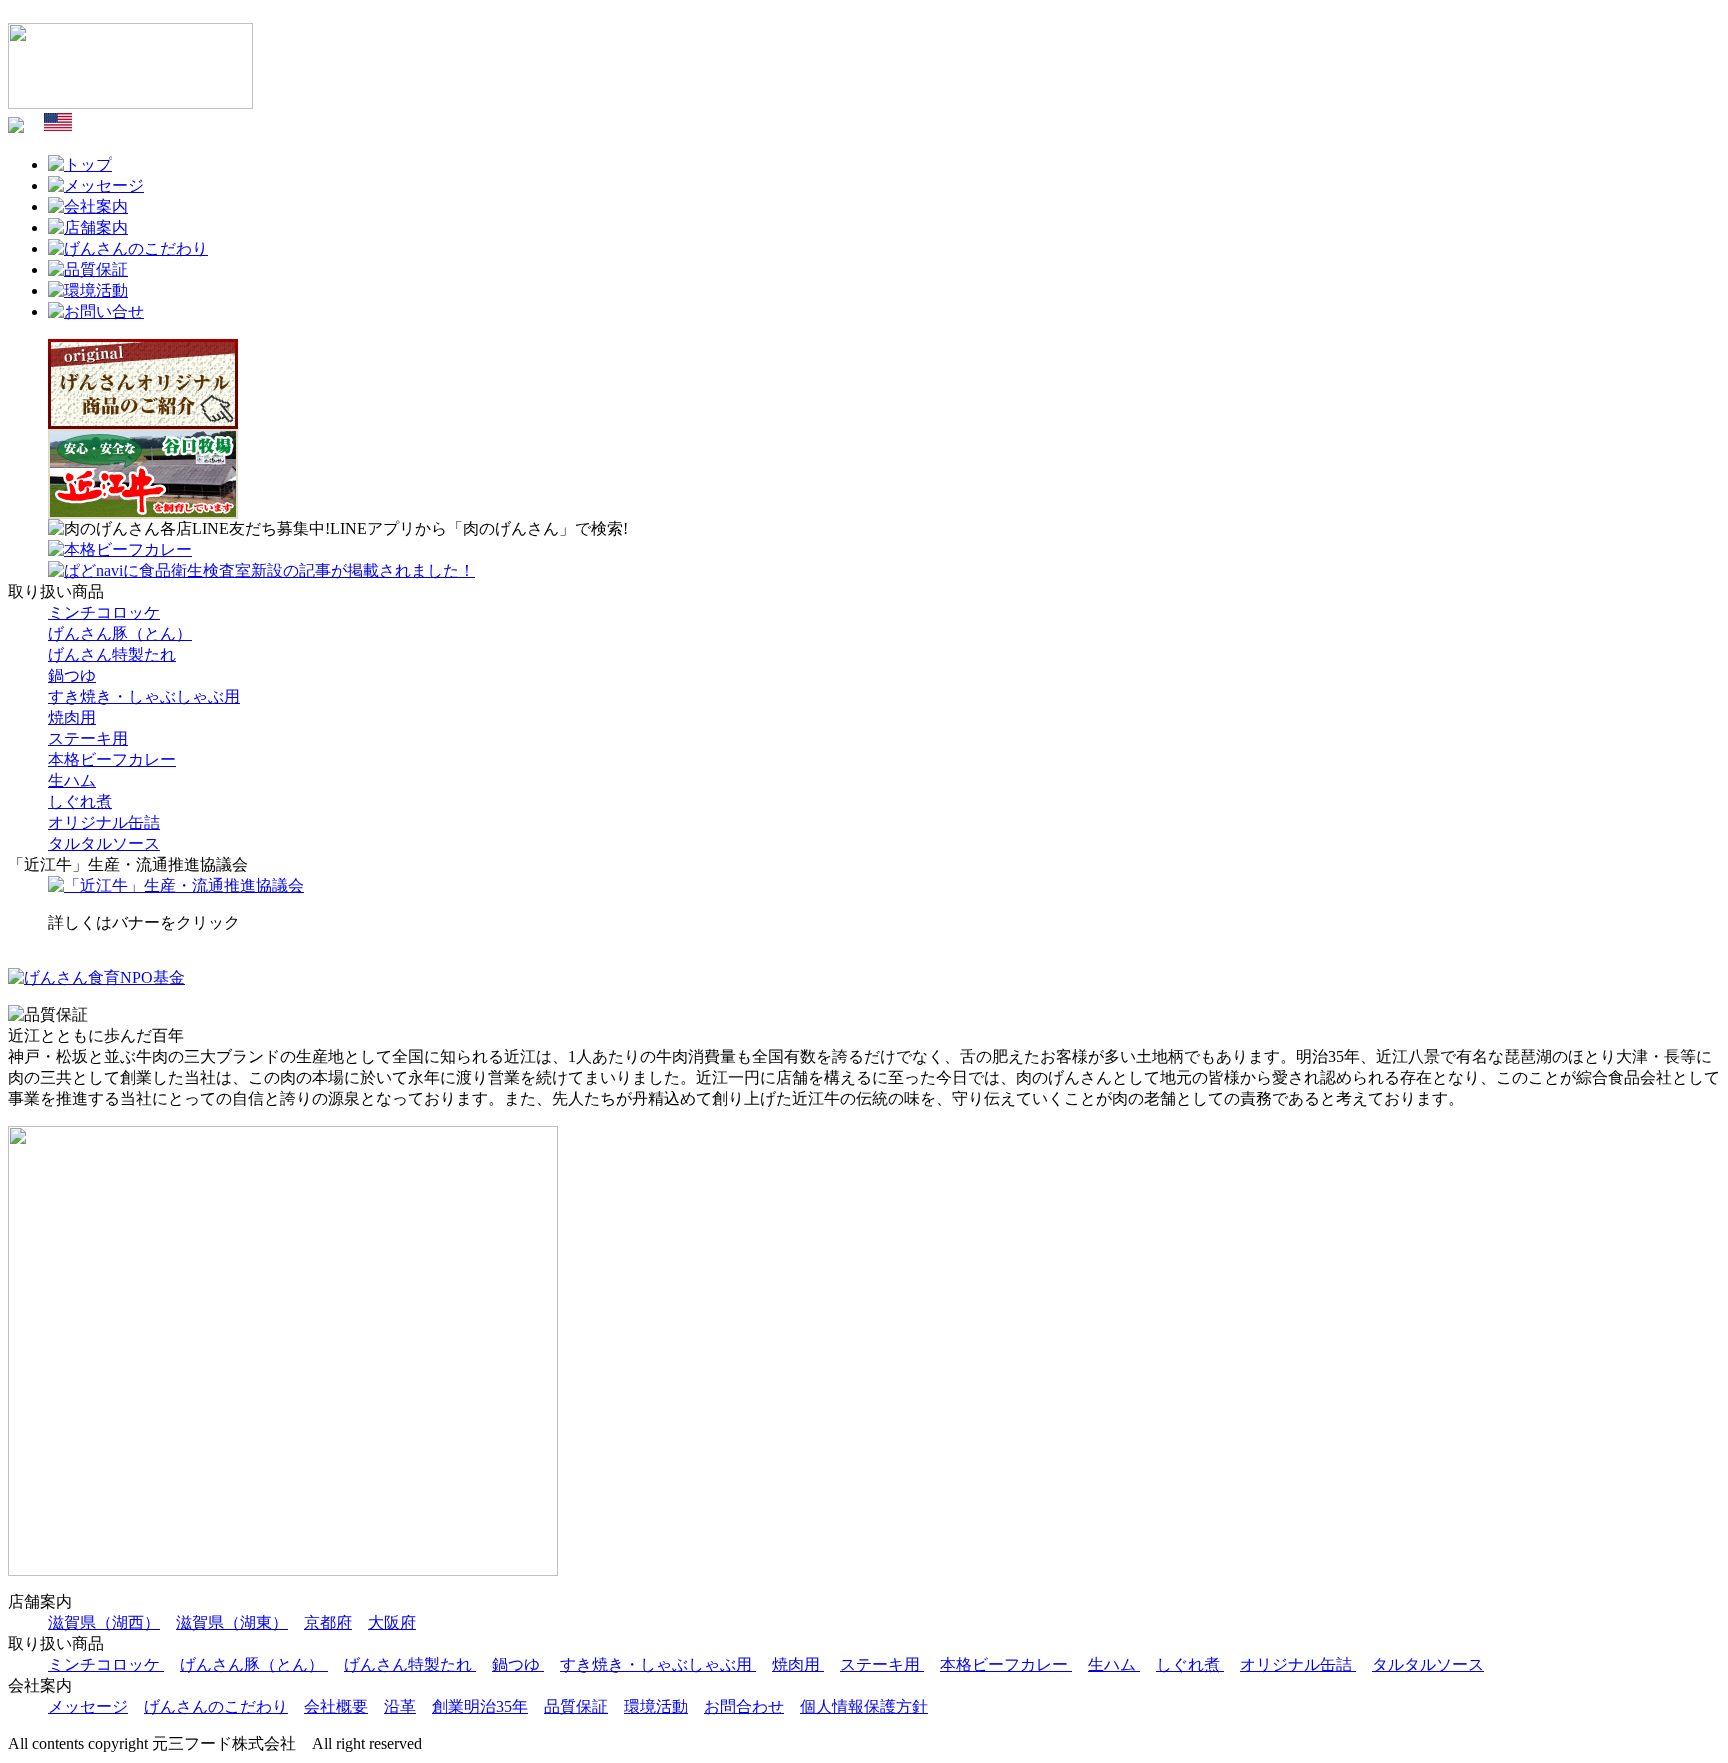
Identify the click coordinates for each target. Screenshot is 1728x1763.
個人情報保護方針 (864, 1706)
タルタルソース (104, 843)
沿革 (400, 1706)
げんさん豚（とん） (120, 633)
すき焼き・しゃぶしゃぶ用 (144, 696)
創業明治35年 (480, 1706)
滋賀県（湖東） (232, 1622)
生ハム (72, 780)
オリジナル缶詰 (104, 822)
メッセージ (88, 1706)
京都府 (328, 1622)
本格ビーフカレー (112, 759)
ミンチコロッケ (104, 612)
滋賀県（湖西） (104, 1622)
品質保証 (576, 1706)
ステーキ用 (88, 738)
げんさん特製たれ (112, 654)
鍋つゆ (72, 675)
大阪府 (392, 1622)
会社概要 (336, 1706)
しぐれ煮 (80, 801)
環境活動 (656, 1706)
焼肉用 (72, 717)
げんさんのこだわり (216, 1706)
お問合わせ (744, 1706)
